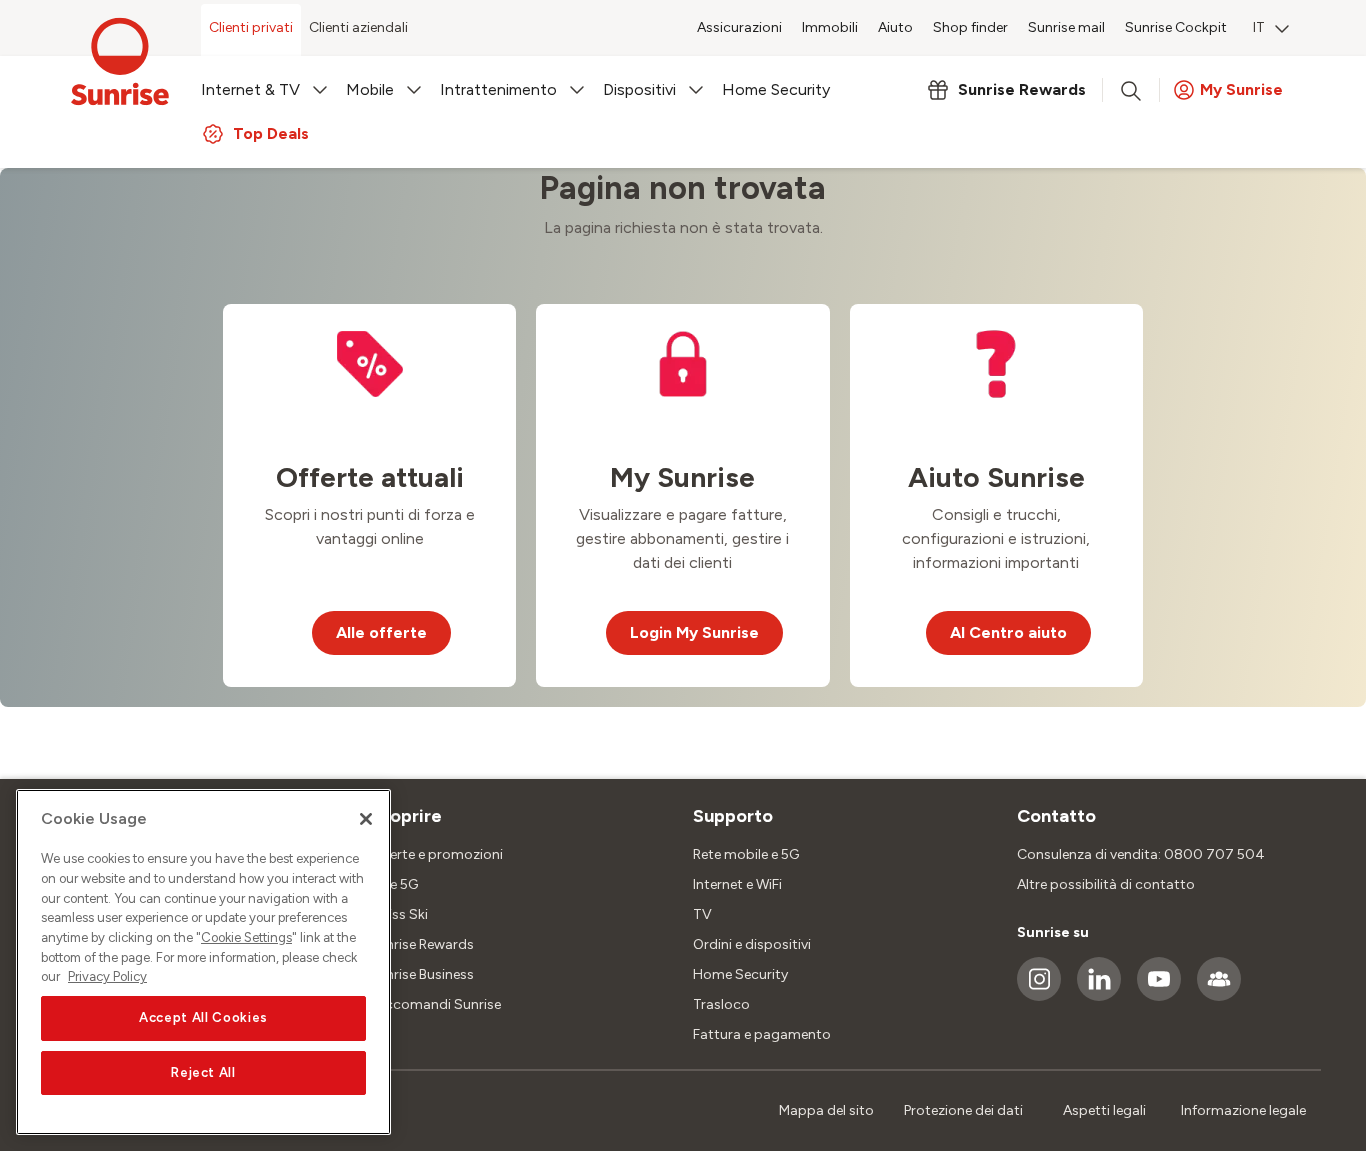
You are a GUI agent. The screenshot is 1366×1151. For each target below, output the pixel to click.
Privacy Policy (107, 976)
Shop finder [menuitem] (970, 27)
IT (1259, 27)
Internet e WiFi (737, 884)
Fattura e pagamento (762, 1034)
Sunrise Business (421, 974)
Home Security (740, 974)
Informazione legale (1243, 1110)
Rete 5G (393, 884)
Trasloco (721, 1004)
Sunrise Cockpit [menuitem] (1176, 27)
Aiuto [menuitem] (895, 27)
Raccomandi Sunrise (435, 1004)
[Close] (366, 819)
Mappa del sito (826, 1110)
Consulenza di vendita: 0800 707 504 (1141, 854)
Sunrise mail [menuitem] (1066, 27)
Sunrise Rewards (421, 944)
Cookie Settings (246, 937)
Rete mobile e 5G (746, 854)
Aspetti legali (1104, 1110)
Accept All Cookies (203, 1018)
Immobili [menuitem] (830, 27)
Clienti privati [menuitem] (251, 27)
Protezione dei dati (963, 1110)
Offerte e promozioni (436, 854)
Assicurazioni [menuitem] (739, 27)
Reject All (203, 1072)
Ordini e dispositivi (752, 944)
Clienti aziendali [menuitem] (358, 27)
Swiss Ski (398, 914)
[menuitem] (1271, 30)
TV (702, 914)
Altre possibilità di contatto (1106, 884)
